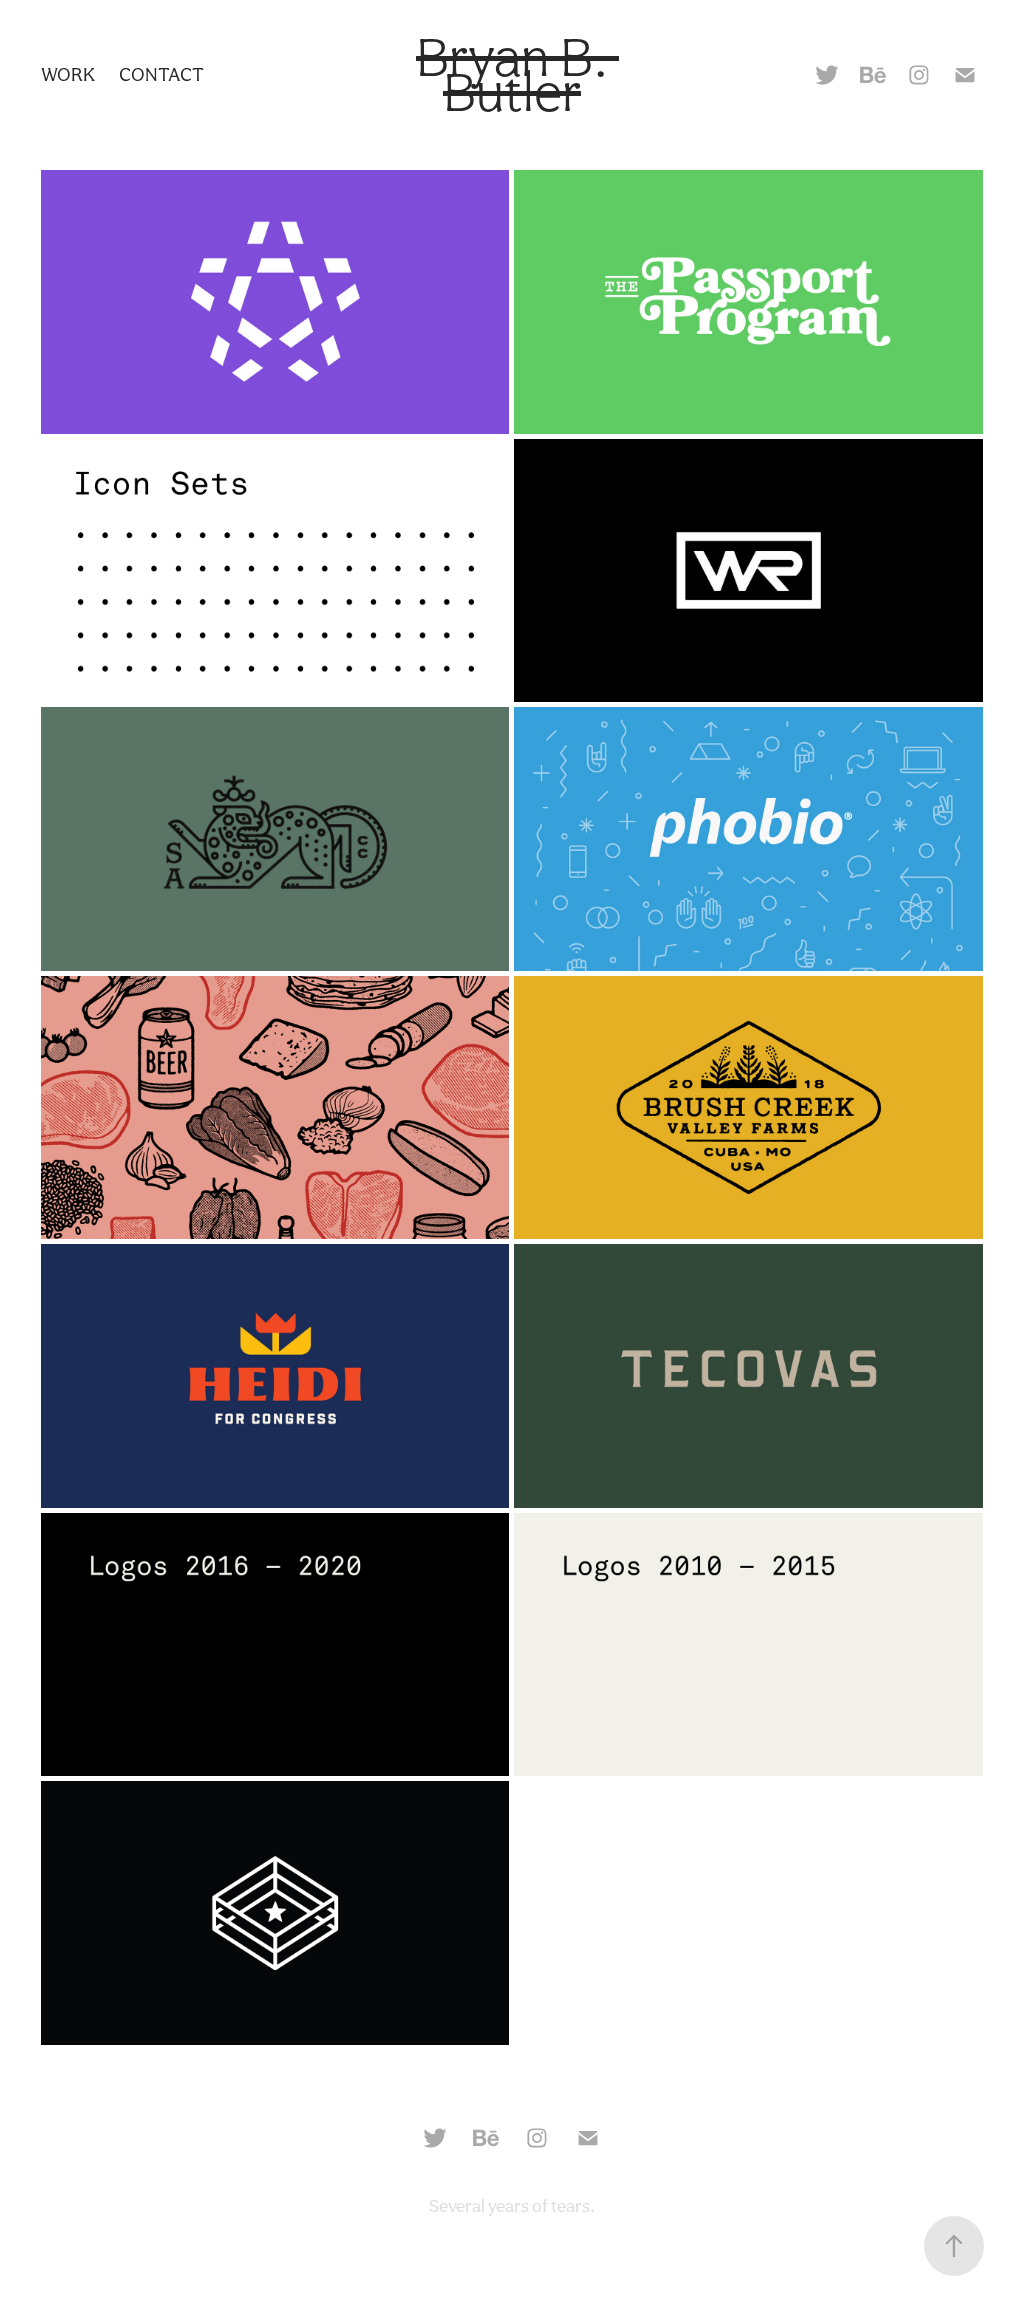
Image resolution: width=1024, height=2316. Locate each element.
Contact (161, 74)
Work (68, 74)
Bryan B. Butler (517, 74)
